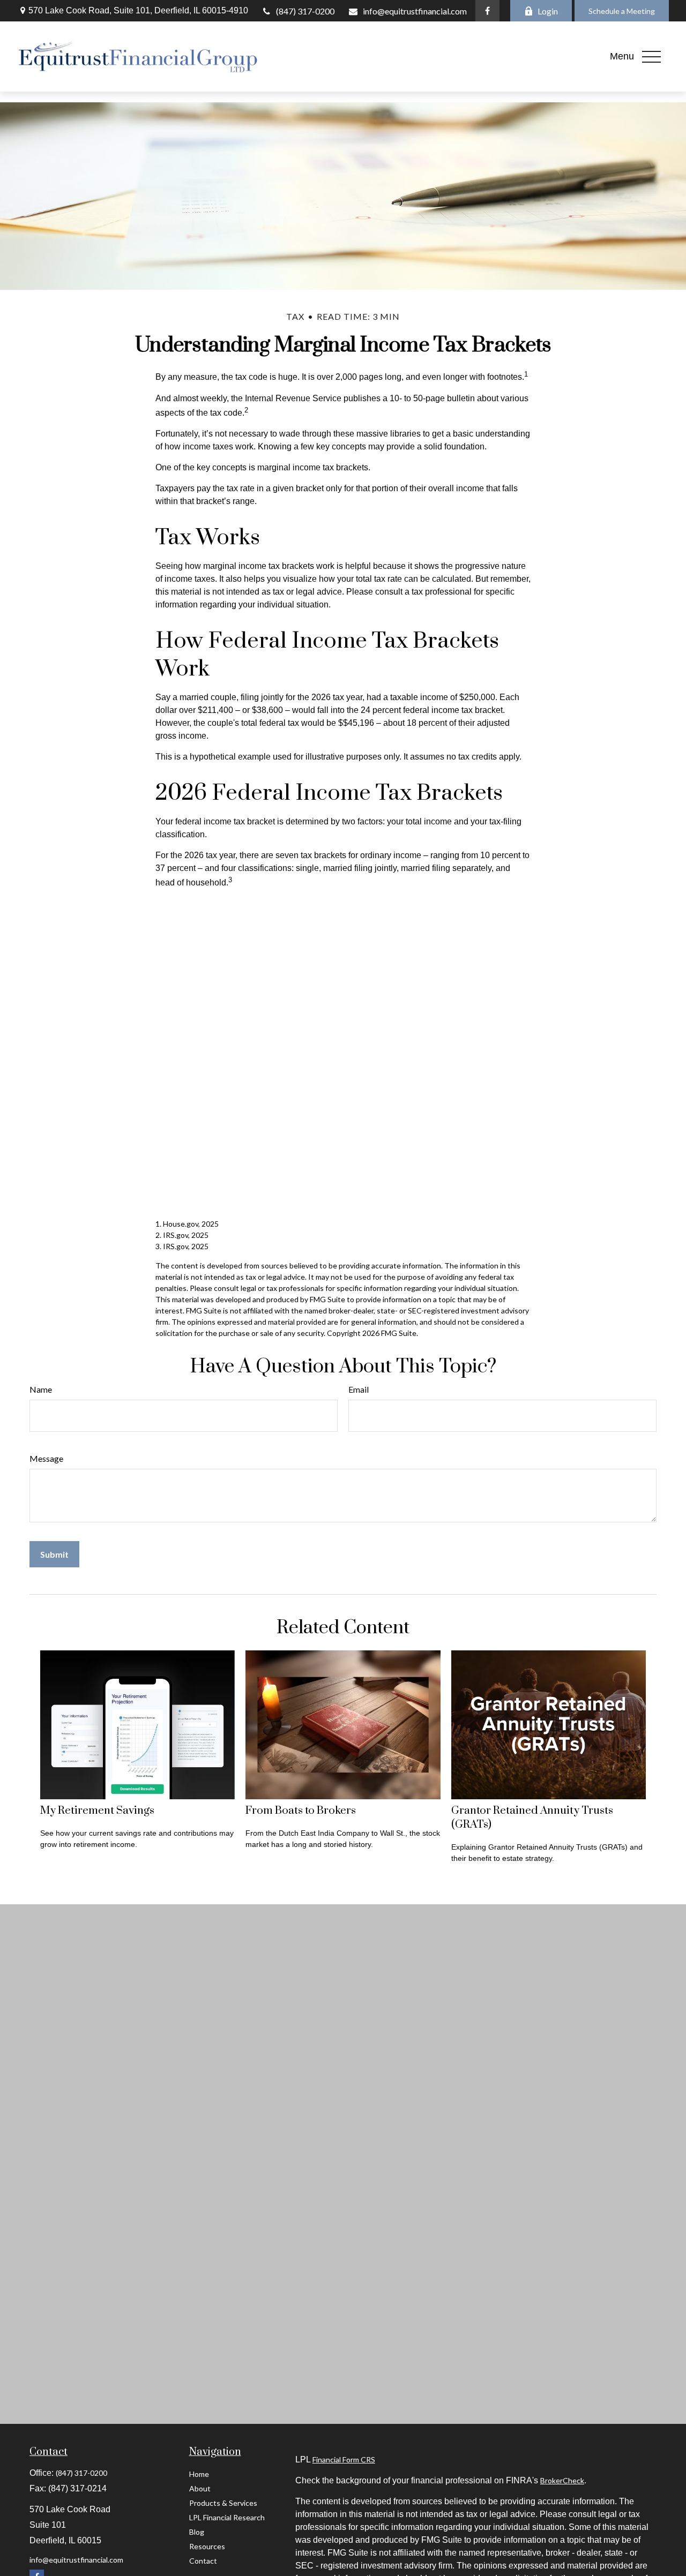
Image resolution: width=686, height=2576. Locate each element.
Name (41, 1389)
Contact (203, 2561)
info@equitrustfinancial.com (415, 11)
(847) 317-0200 (305, 11)
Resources (207, 2546)
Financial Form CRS (344, 2459)
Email (359, 1389)
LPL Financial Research (227, 2517)
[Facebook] (487, 11)
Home (199, 2474)
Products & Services (223, 2503)
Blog (197, 2532)
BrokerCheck (562, 2480)
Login (548, 11)
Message (46, 1458)
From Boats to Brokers (301, 1811)
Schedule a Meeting (622, 11)
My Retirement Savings (97, 1811)
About (200, 2488)
